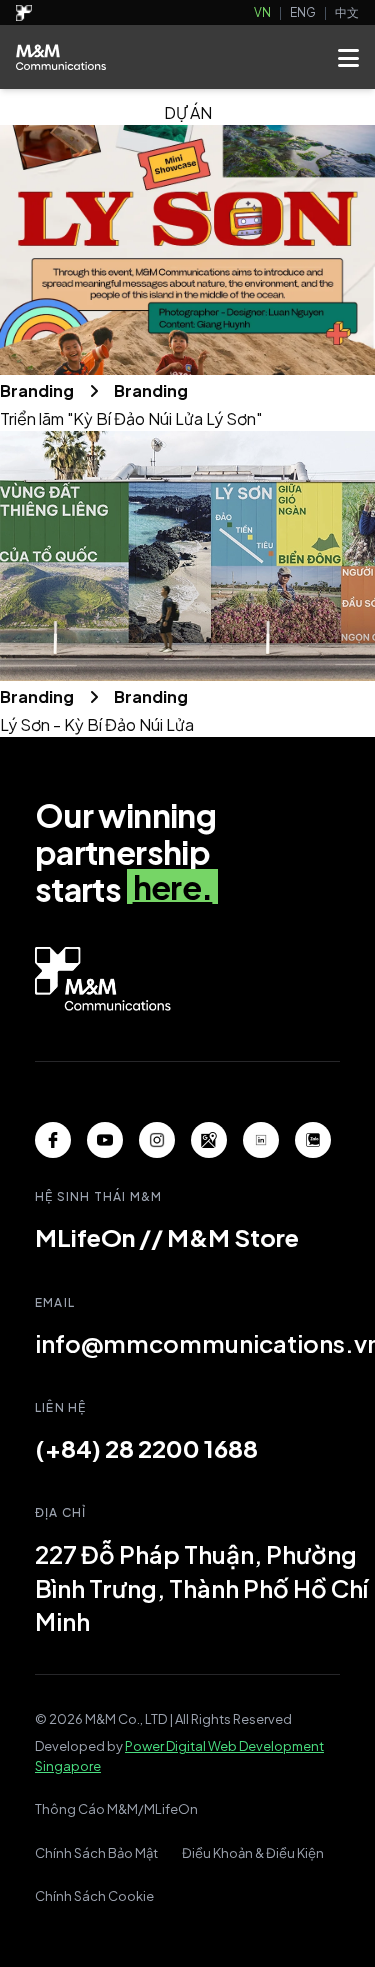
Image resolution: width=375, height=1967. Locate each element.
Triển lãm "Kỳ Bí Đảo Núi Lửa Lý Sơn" (131, 418)
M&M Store (233, 1237)
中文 (347, 12)
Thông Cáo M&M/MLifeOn (116, 1809)
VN (262, 12)
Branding (38, 390)
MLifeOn (85, 1237)
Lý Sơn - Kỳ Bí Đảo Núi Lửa (97, 724)
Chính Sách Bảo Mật (96, 1853)
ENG (303, 12)
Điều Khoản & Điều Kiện (253, 1853)
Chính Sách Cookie (94, 1896)
